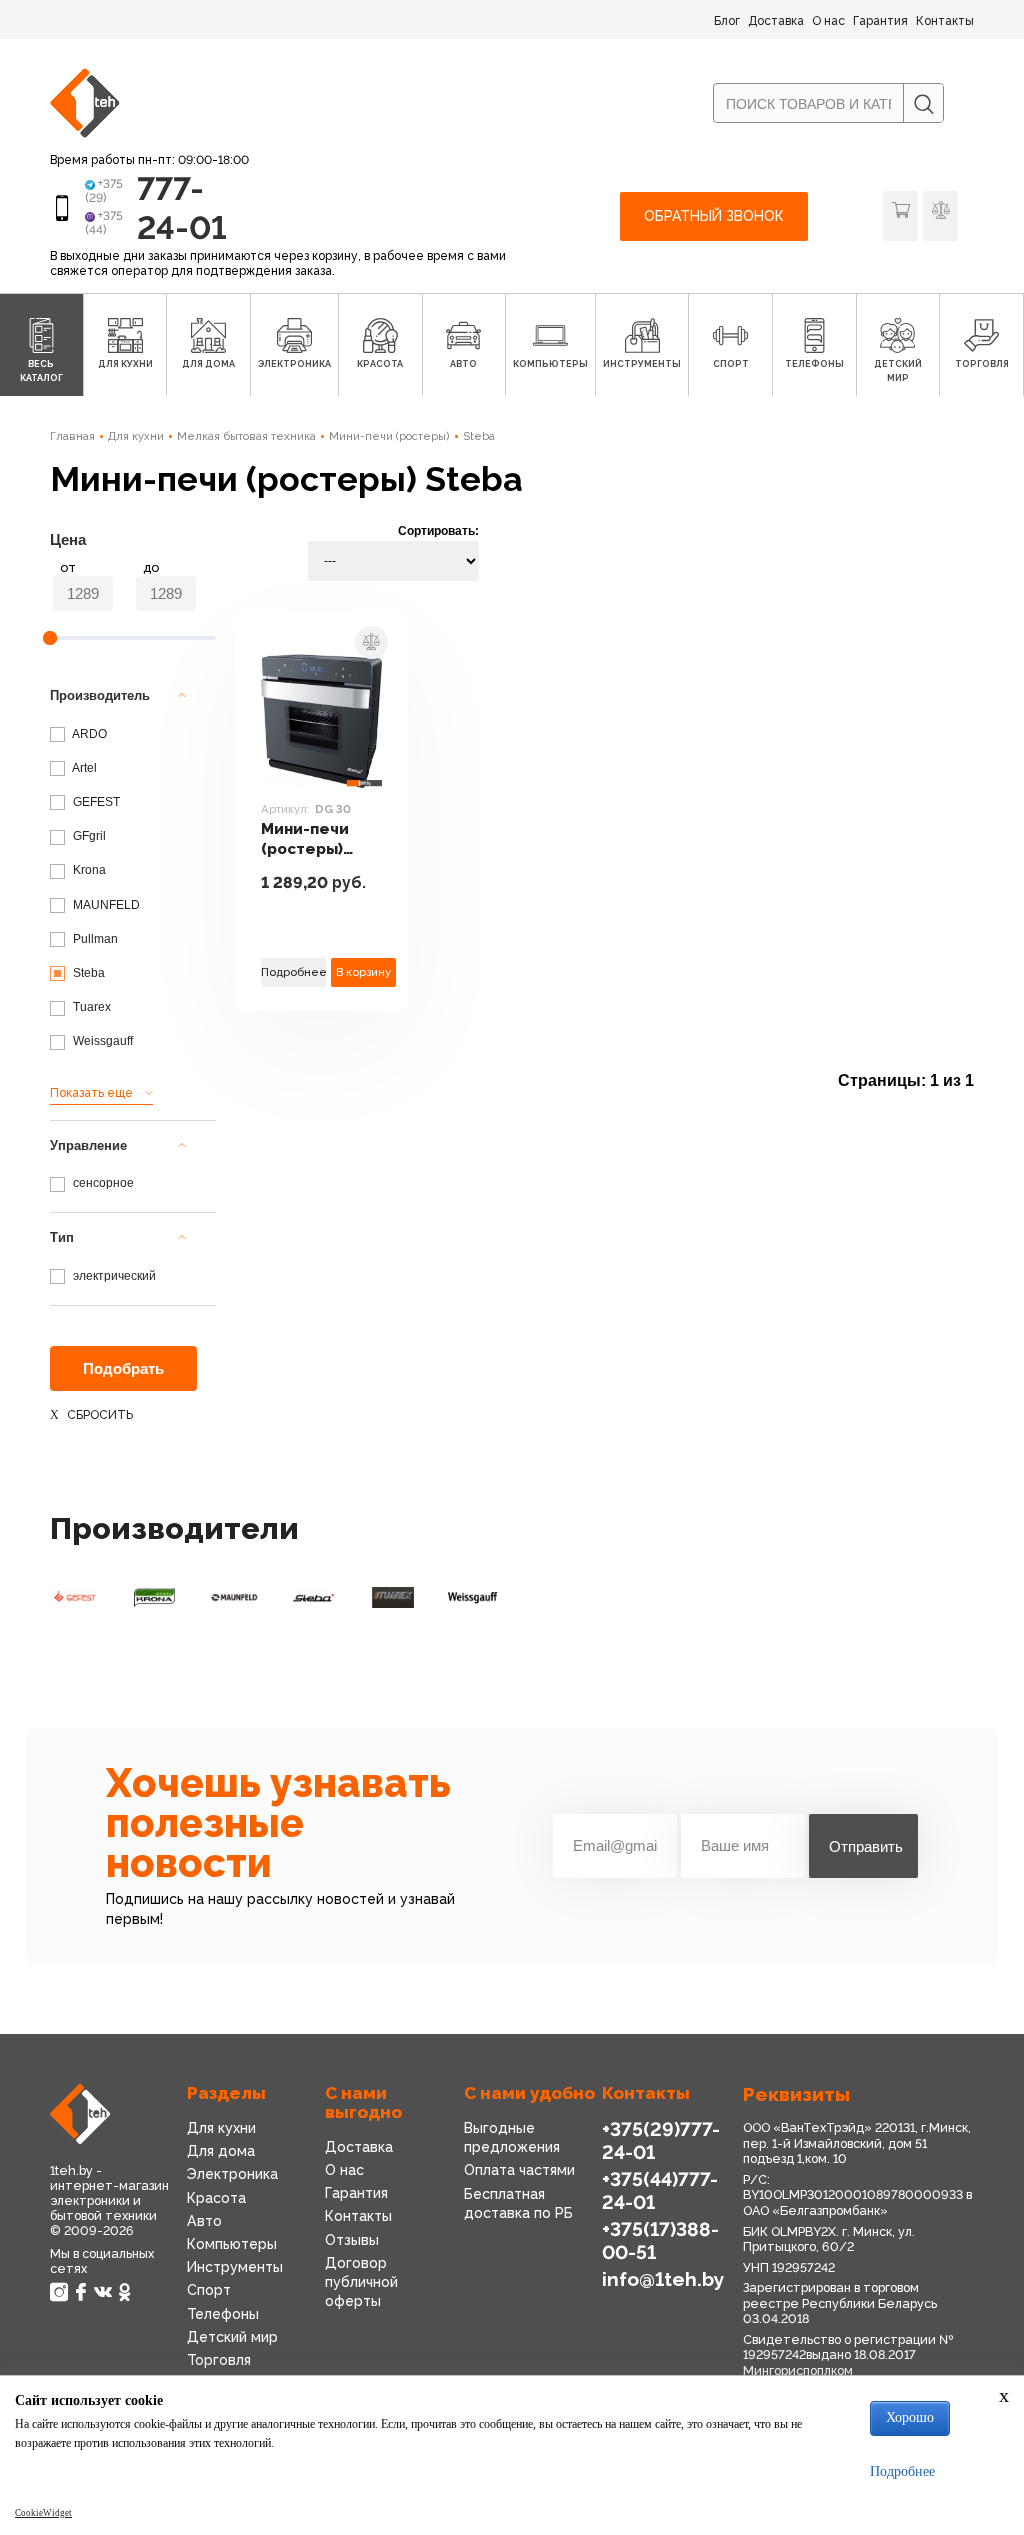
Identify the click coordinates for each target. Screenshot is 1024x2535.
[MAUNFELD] (234, 1597)
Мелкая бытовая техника (246, 436)
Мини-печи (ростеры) (389, 436)
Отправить (866, 1846)
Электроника (232, 2174)
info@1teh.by (663, 2279)
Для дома (221, 2151)
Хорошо (910, 2417)
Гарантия (880, 21)
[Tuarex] (393, 1597)
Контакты (945, 21)
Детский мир (232, 2337)
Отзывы (352, 2240)
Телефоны (223, 2314)
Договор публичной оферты (361, 2282)
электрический (113, 1276)
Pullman (94, 939)
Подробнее (293, 972)
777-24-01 (182, 207)
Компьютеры (232, 2244)
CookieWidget (43, 2513)
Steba (479, 436)
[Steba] (314, 1597)
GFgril (88, 836)
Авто (204, 2221)
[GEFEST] (75, 1597)
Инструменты (235, 2267)
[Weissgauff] (473, 1597)
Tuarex (90, 1007)
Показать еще (91, 1093)
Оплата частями (519, 2170)
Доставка (776, 21)
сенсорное (102, 1183)
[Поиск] (923, 104)
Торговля (219, 2360)
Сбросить (100, 1415)
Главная (72, 436)
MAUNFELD (105, 905)
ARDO (88, 734)
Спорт (209, 2290)
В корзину (363, 972)
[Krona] (155, 1597)
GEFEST (95, 802)
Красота (216, 2198)
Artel (83, 768)
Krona (88, 870)
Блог (727, 21)
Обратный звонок (714, 216)
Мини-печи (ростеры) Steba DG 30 (310, 840)
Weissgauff (101, 1041)
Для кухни (136, 436)
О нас (828, 21)
